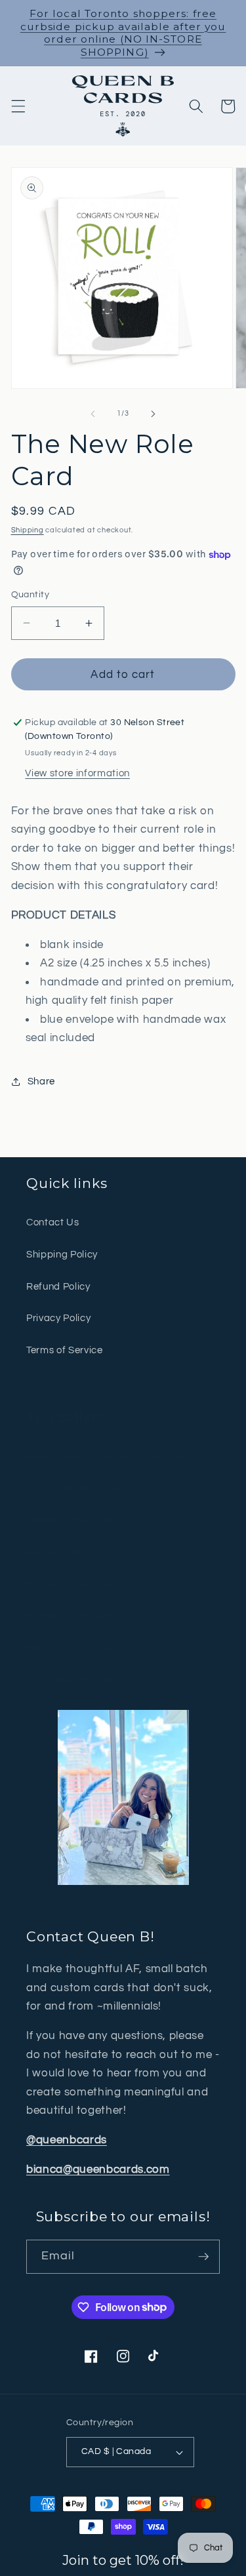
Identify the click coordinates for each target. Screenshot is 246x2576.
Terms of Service (65, 1350)
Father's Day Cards (72, 1616)
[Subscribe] (203, 2257)
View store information (77, 773)
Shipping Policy (62, 1254)
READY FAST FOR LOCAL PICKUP (106, 1457)
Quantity (31, 594)
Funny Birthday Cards (77, 1488)
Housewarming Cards (77, 1648)
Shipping (28, 530)
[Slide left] (92, 414)
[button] (18, 106)
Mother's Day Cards (72, 1584)
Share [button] (41, 1081)
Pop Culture (53, 1552)
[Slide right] (154, 414)
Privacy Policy (58, 1318)
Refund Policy (58, 1286)
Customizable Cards (74, 1680)
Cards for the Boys (70, 1520)
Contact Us (53, 1222)
